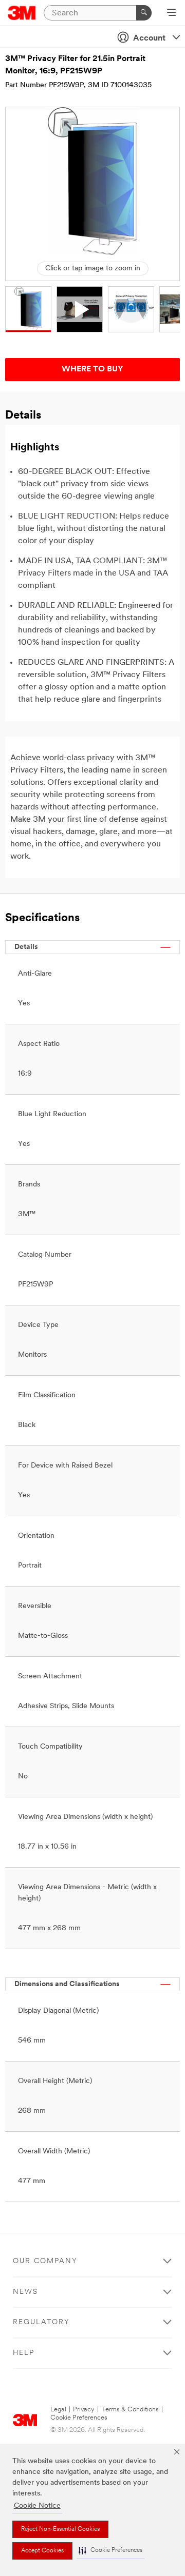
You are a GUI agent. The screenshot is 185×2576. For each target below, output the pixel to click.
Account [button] (149, 38)
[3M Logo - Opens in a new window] (22, 13)
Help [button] (24, 2353)
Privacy (84, 2410)
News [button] (25, 2292)
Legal (58, 2410)
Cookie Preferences (79, 2418)
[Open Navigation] (171, 13)
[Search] (144, 13)
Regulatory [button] (41, 2322)
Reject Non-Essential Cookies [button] (60, 2529)
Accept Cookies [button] (42, 2551)
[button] (110, 2551)
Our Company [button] (45, 2261)
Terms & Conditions (130, 2410)
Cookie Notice (37, 2506)
